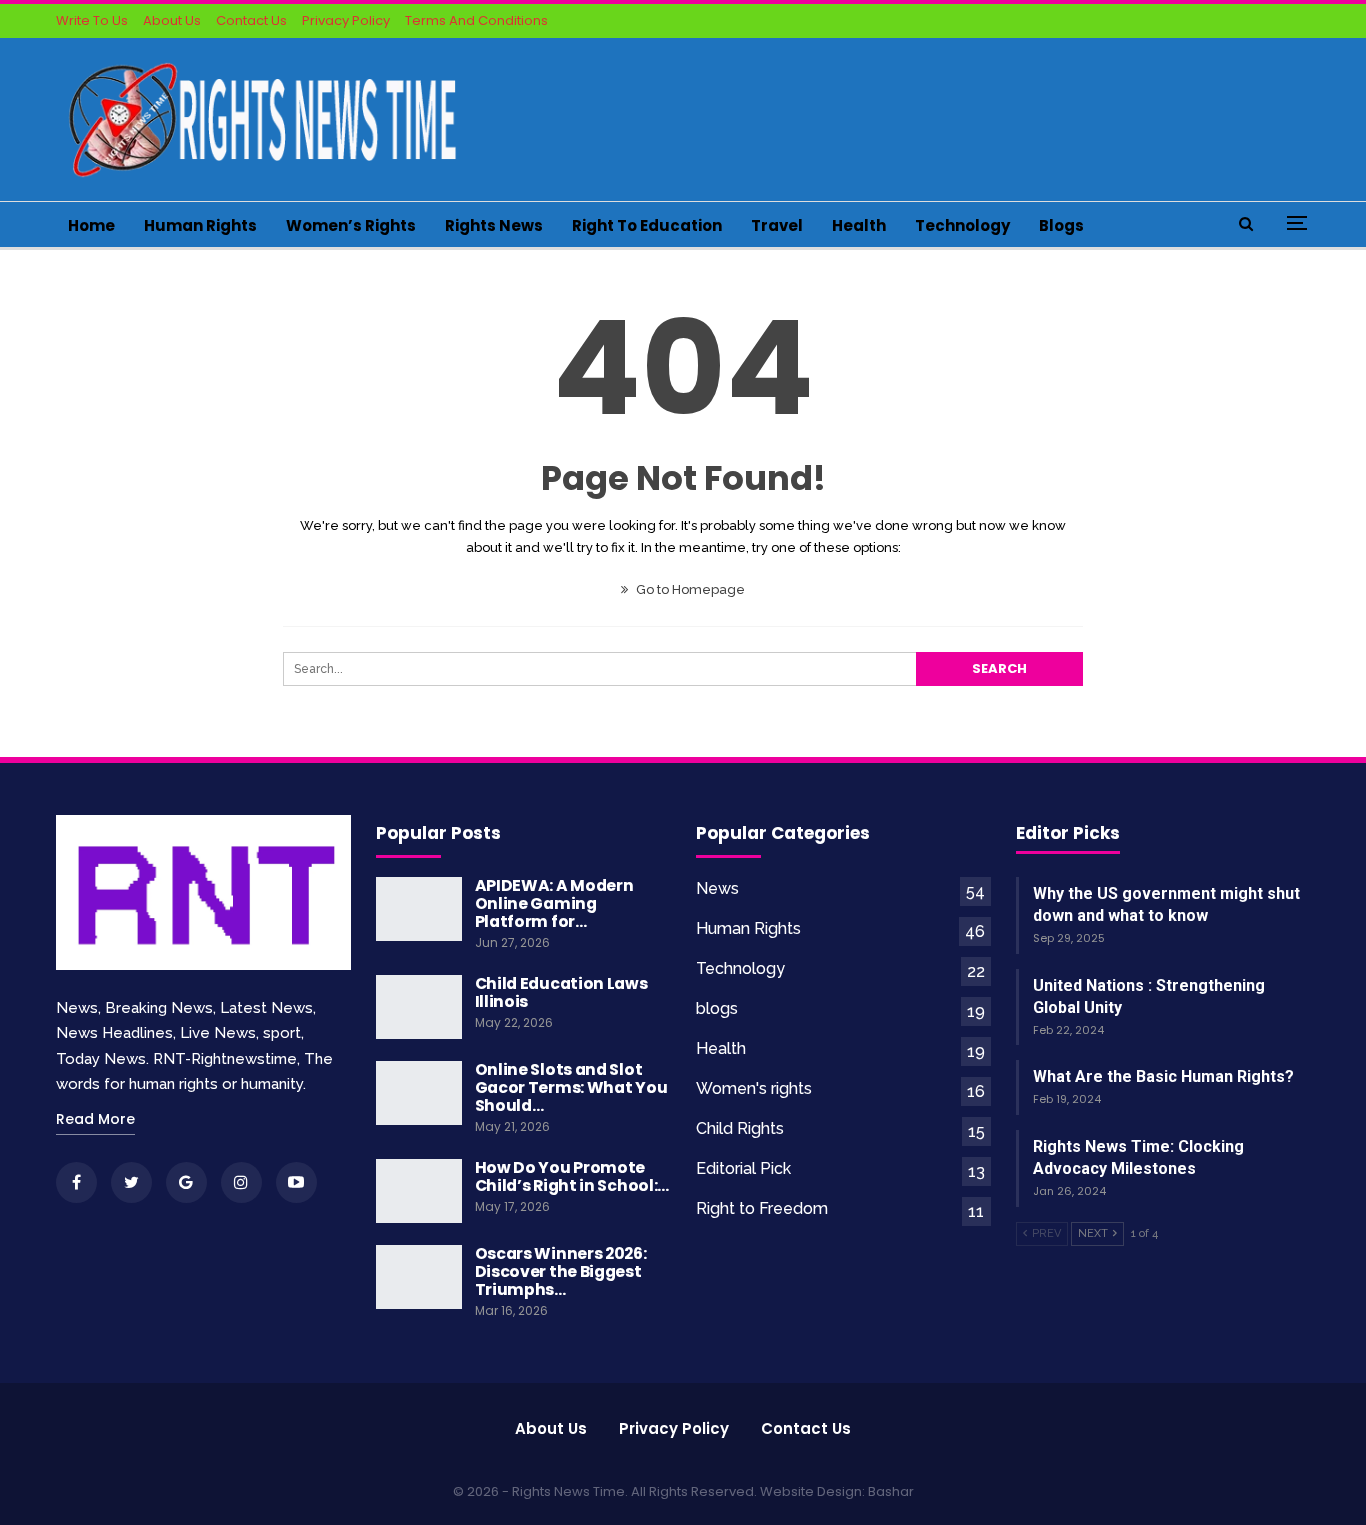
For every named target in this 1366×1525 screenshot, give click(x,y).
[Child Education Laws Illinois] (419, 1007)
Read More (95, 1119)
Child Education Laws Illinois (561, 992)
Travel (777, 225)
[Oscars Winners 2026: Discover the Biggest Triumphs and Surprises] (419, 1277)
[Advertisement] (947, 116)
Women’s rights (351, 225)
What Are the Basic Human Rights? (1163, 1076)
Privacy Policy (346, 20)
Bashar (891, 1491)
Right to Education (647, 225)
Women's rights (754, 1088)
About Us (172, 20)
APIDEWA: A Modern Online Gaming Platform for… (554, 903)
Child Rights (740, 1128)
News (717, 888)
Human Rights (200, 225)
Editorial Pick (743, 1168)
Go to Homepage (689, 589)
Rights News (494, 225)
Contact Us (251, 20)
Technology (962, 225)
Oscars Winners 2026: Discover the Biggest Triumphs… (561, 1271)
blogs (1061, 225)
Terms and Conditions (476, 20)
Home (91, 225)
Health (859, 225)
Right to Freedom (762, 1208)
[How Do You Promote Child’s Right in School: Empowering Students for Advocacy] (419, 1191)
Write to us (92, 20)
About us (551, 1428)
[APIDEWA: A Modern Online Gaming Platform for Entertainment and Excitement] (419, 909)
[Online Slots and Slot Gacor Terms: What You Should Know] (419, 1093)
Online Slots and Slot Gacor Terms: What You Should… (571, 1087)
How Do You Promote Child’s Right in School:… (572, 1176)
